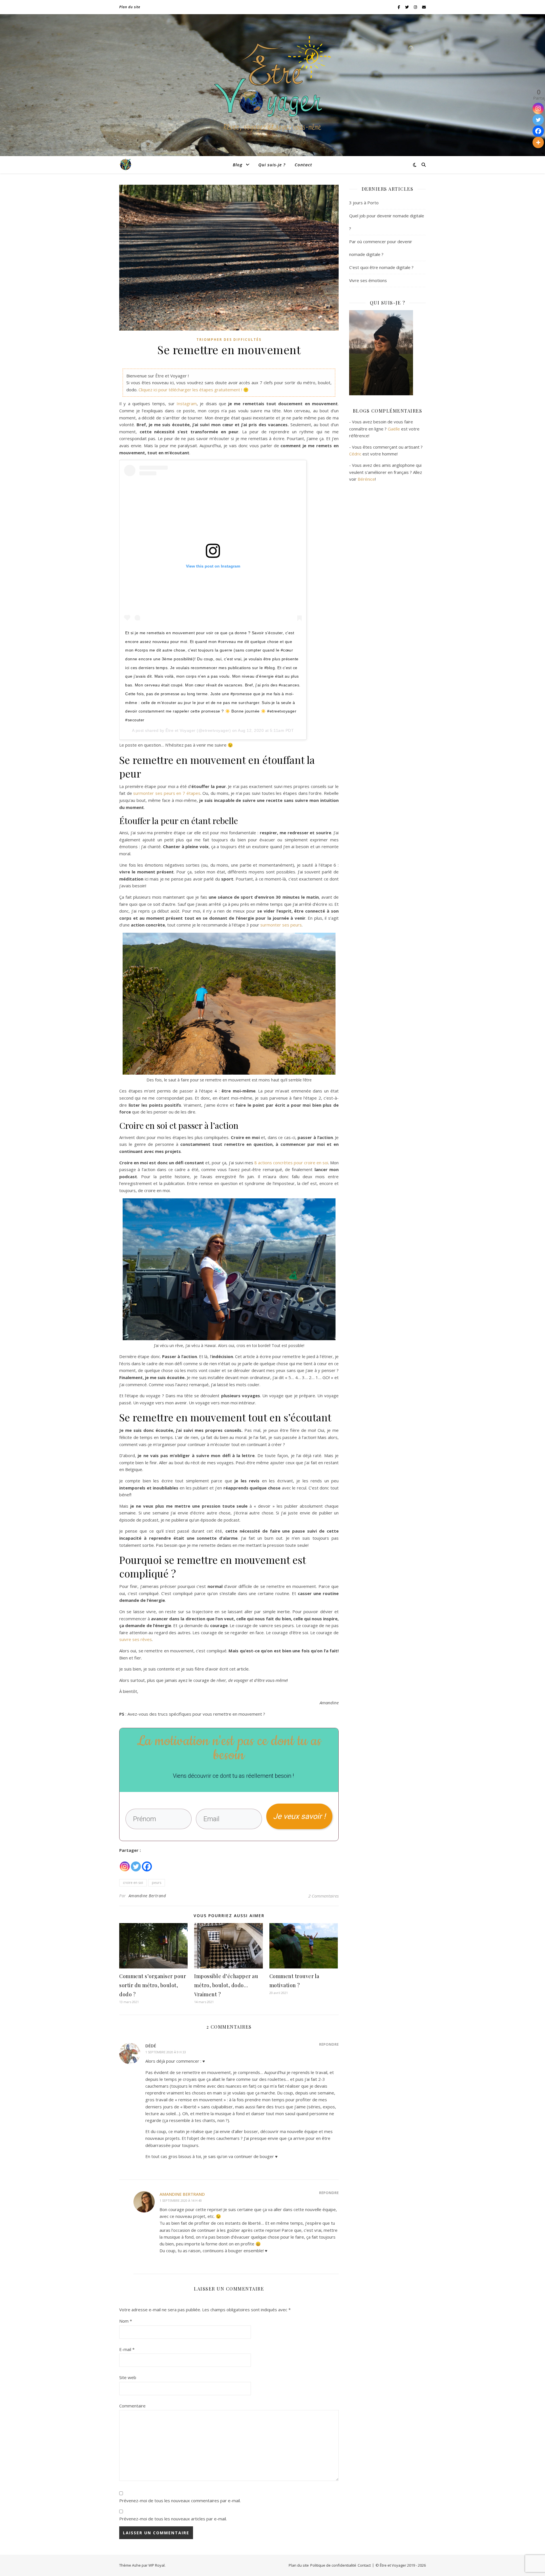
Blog (238, 165)
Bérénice (366, 479)
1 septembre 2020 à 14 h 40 (181, 2200)
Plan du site (130, 7)
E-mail (127, 2349)
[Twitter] (136, 1863)
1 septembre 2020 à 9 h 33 (166, 2052)
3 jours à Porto (364, 203)
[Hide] (543, 154)
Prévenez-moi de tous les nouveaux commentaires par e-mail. (180, 2501)
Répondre (329, 2044)
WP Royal (157, 2565)
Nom (126, 2321)
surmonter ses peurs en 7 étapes (167, 793)
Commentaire (132, 2406)
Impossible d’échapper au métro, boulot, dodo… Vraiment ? (226, 1985)
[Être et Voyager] (272, 85)
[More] (538, 142)
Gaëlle (394, 429)
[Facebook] (147, 1863)
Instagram (187, 404)
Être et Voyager (181, 730)
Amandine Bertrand (147, 1896)
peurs (157, 1883)
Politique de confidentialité (333, 2565)
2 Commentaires (323, 1896)
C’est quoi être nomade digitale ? (381, 267)
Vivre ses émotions (368, 280)
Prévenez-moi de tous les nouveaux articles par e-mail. (173, 2519)
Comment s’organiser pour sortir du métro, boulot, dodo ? (153, 1985)
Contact (303, 165)
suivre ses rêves (136, 1639)
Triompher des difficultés (229, 340)
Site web (128, 2377)
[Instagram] (125, 1863)
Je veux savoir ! (299, 1816)
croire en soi (133, 1883)
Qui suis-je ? (272, 165)
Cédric (355, 454)
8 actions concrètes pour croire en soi (291, 1163)
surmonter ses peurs (281, 925)
